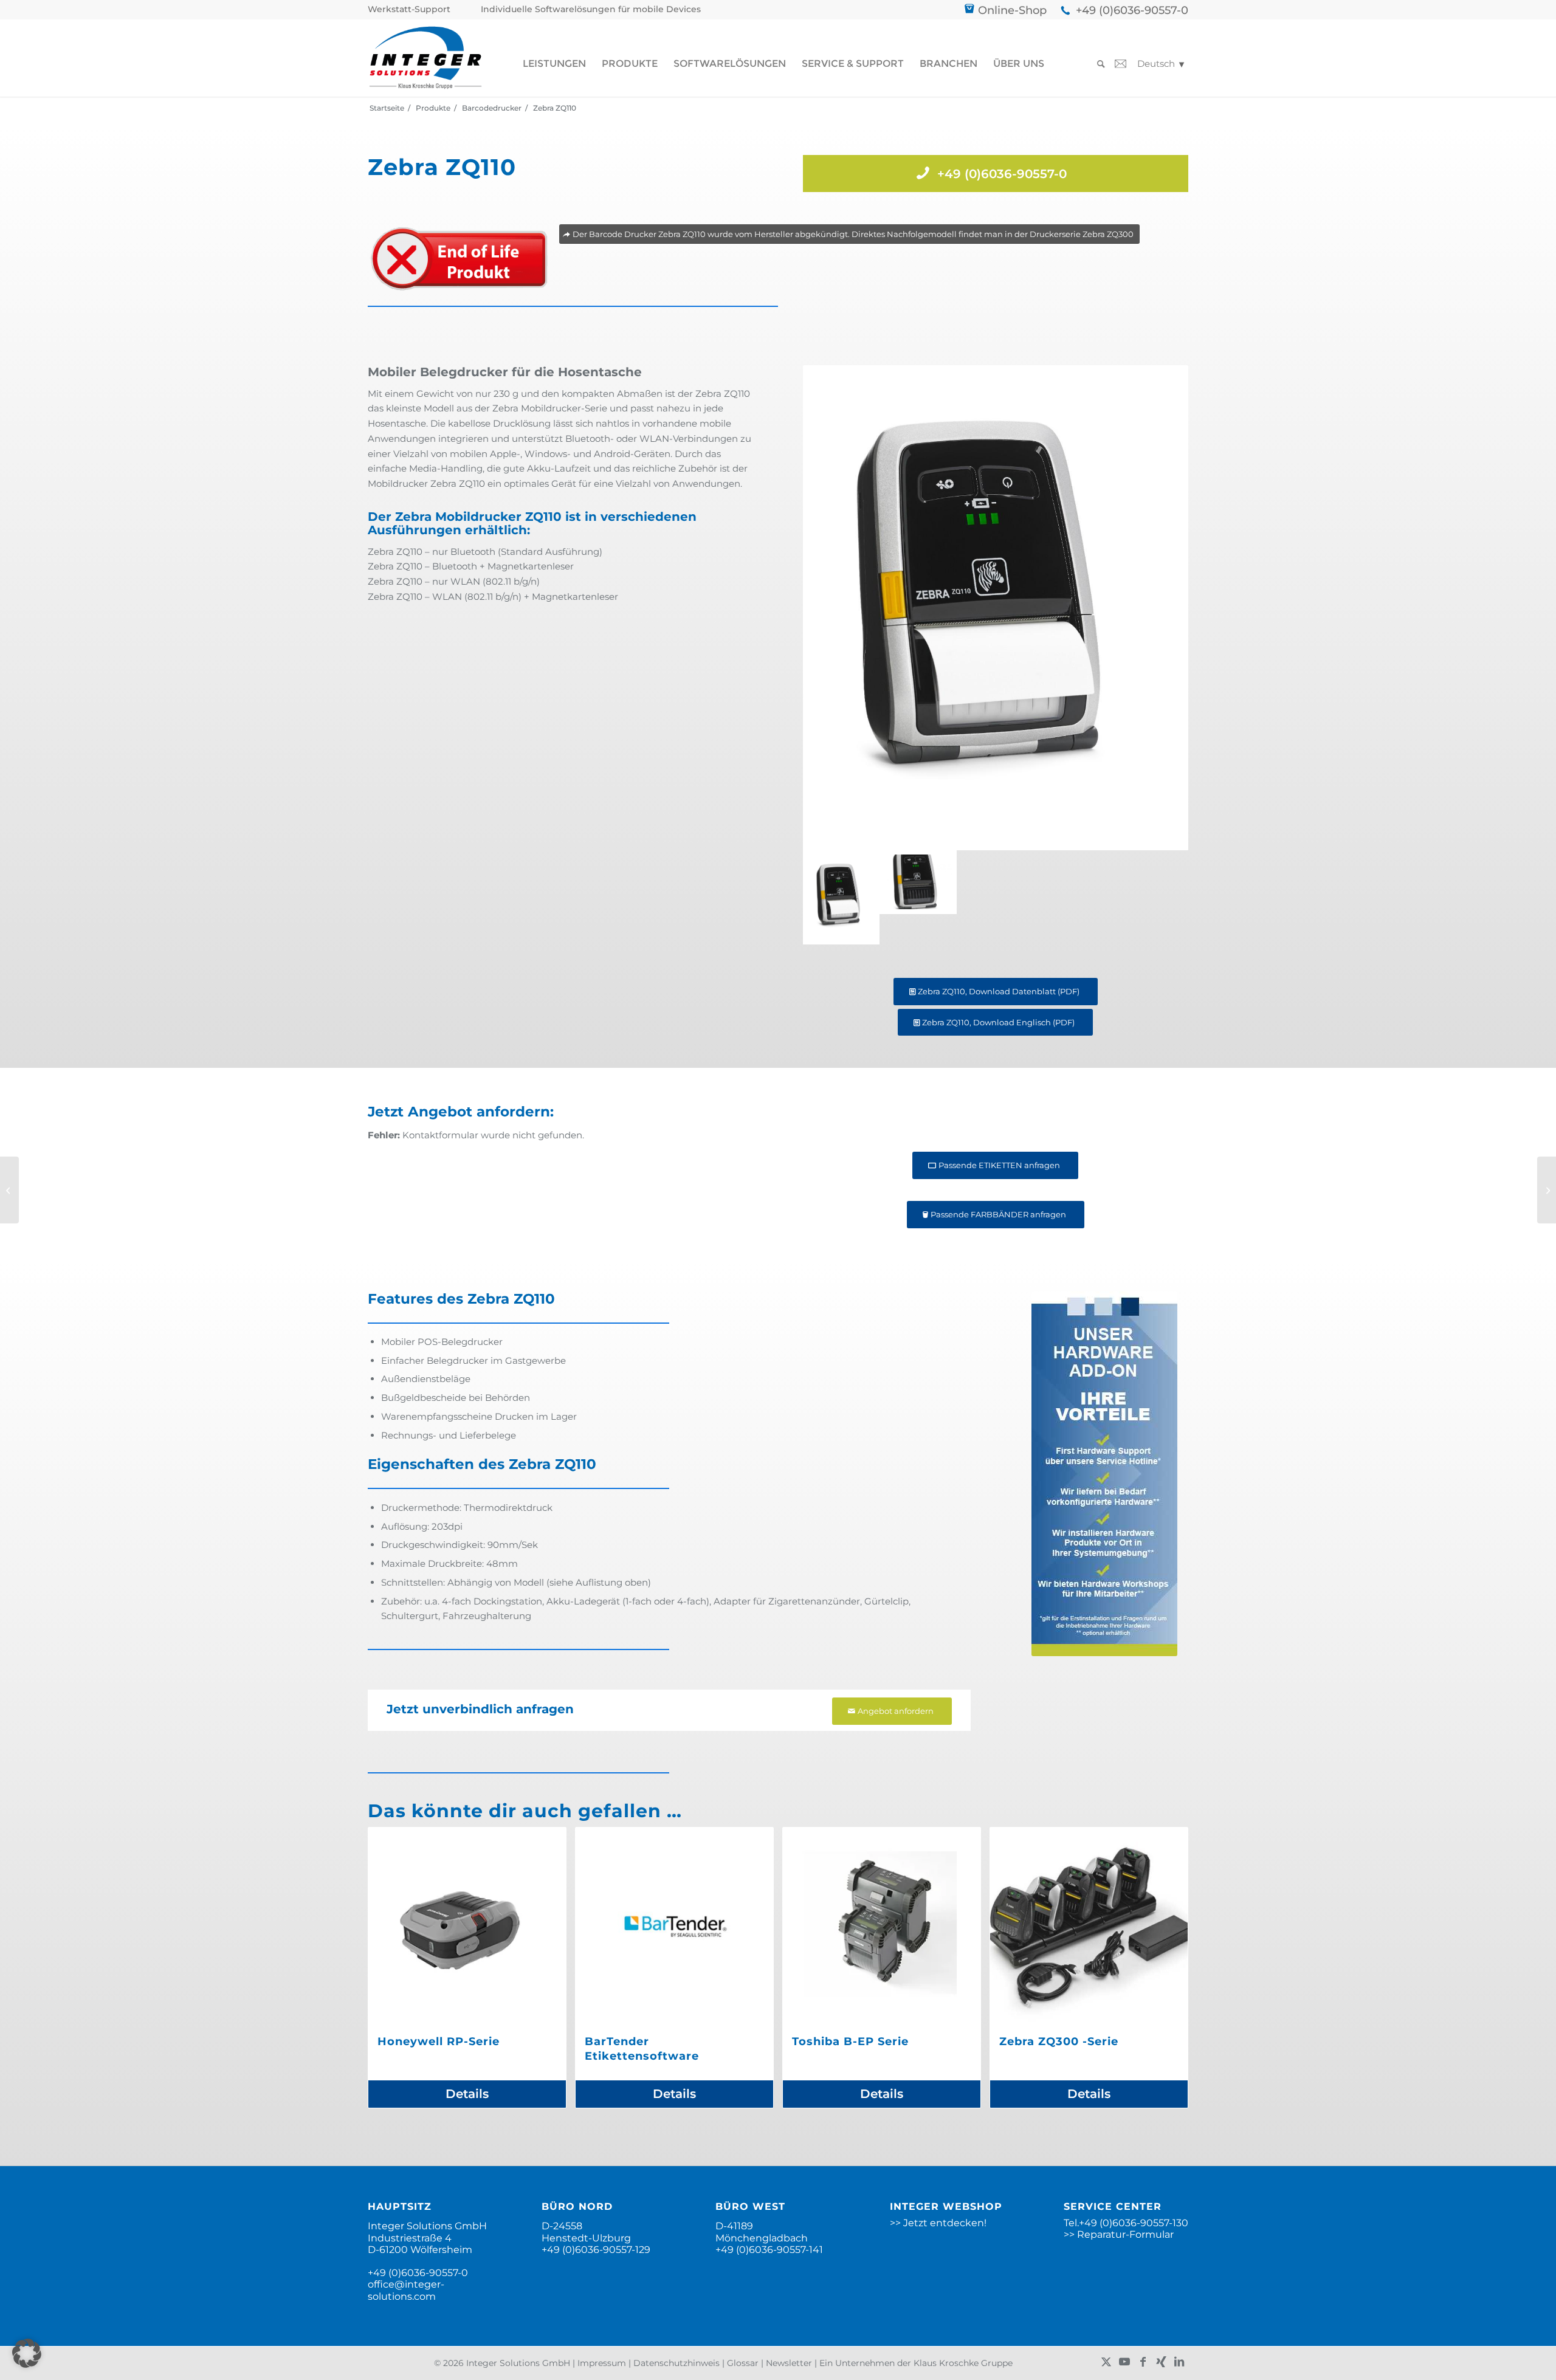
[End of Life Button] (459, 259)
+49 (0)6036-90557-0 (1132, 10)
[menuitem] (412, 9)
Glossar (743, 2363)
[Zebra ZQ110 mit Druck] (996, 608)
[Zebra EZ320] (9, 1190)
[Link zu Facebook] (1143, 2362)
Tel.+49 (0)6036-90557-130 (1126, 2223)
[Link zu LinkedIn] (1179, 2362)
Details (467, 2094)
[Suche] (1097, 64)
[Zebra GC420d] (1547, 1190)
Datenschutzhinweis (676, 2363)
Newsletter (789, 2363)
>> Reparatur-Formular (1119, 2234)
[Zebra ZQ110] (918, 897)
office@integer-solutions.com (406, 2290)
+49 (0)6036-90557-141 (769, 2250)
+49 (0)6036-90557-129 (596, 2250)
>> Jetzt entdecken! (938, 2223)
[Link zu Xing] (1161, 2362)
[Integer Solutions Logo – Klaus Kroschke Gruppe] (425, 58)
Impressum (602, 2363)
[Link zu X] (1106, 2362)
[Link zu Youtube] (1124, 2362)
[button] (27, 2353)
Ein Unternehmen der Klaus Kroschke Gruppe (916, 2363)
